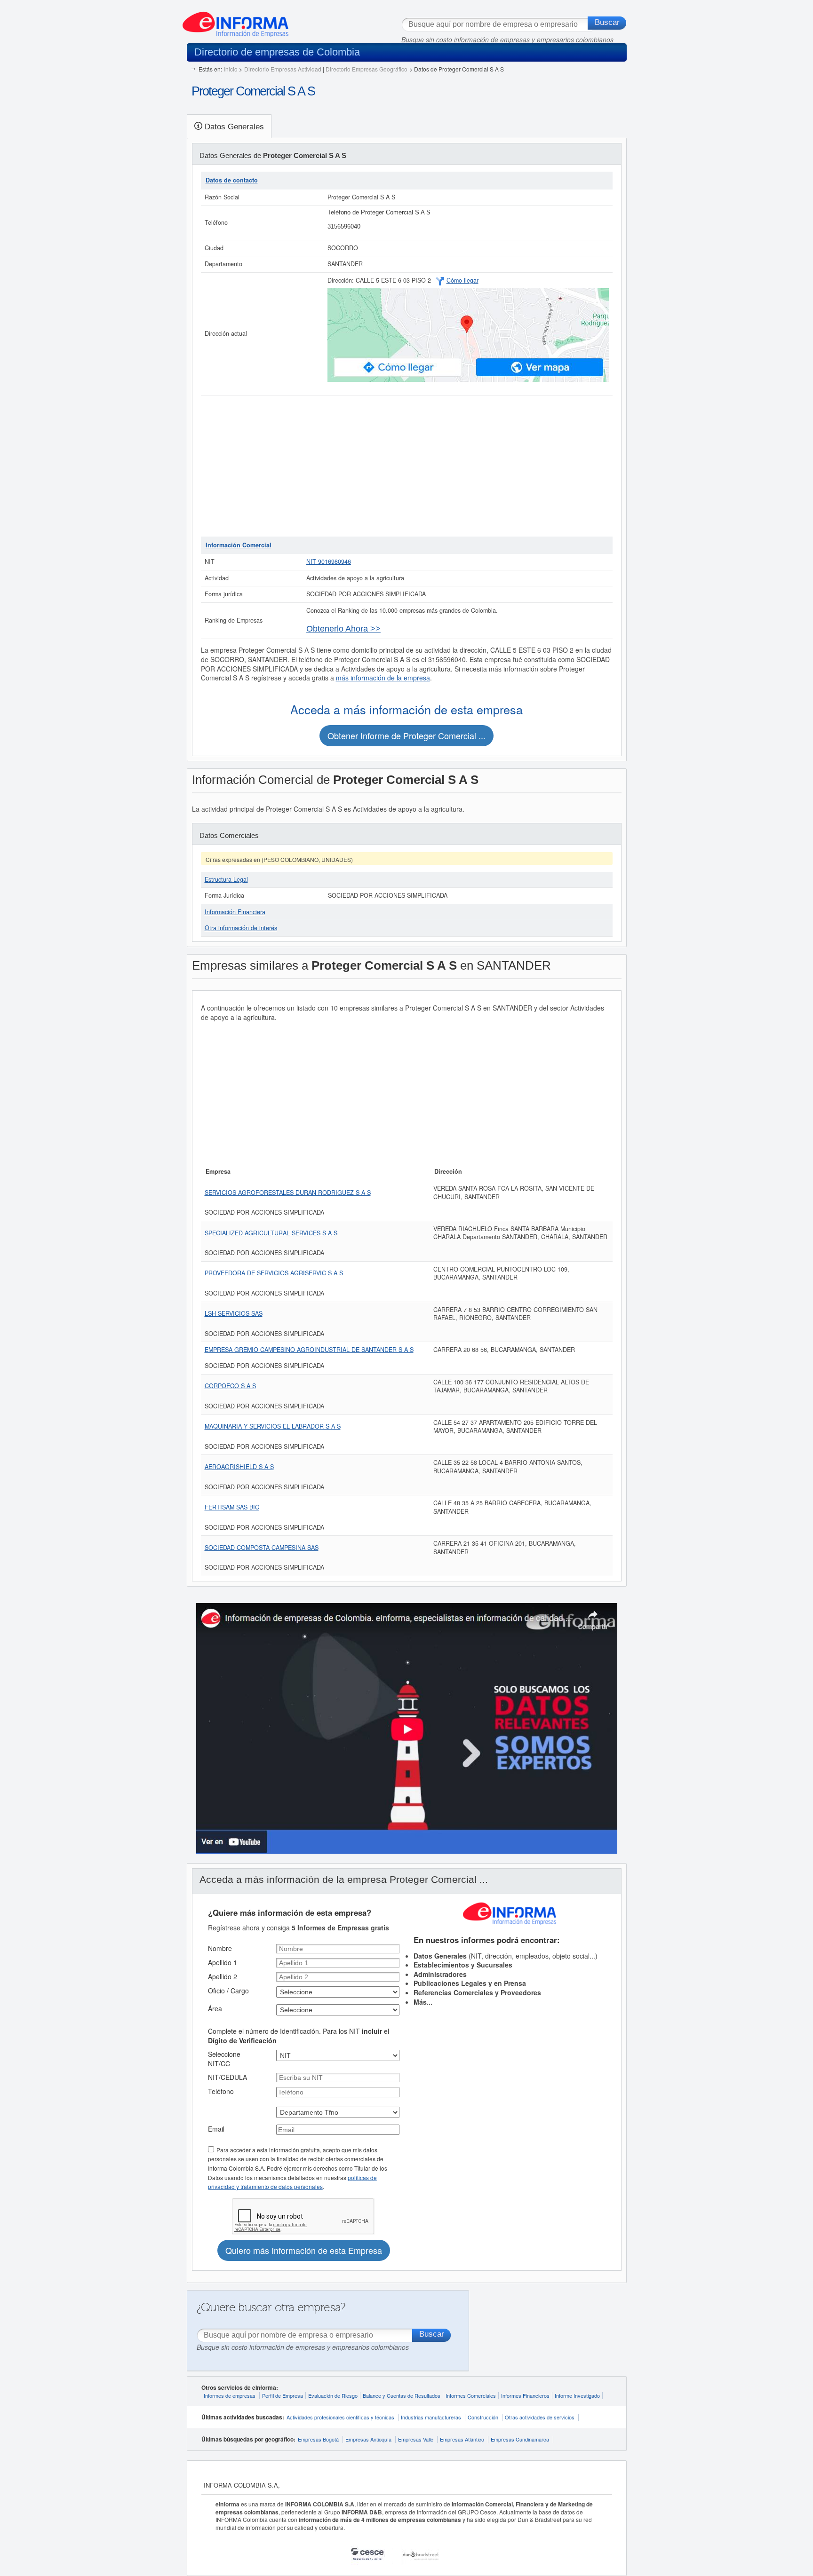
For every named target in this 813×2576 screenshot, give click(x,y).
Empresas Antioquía (368, 2439)
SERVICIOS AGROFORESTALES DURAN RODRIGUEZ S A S (288, 1193)
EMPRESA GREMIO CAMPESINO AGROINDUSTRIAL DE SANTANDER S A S (309, 1350)
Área (215, 2008)
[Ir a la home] (235, 21)
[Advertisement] (407, 466)
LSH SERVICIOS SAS (234, 1313)
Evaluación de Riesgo (333, 2395)
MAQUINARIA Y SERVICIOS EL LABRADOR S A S (273, 1426)
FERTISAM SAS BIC (232, 1507)
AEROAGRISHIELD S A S (239, 1467)
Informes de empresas (230, 2395)
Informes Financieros (525, 2395)
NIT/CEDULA (227, 2077)
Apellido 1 (223, 1962)
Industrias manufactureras (431, 2417)
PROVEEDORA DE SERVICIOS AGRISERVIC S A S (274, 1273)
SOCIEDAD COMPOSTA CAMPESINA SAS (262, 1548)
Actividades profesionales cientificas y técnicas (340, 2417)
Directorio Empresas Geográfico (367, 69)
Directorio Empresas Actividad (283, 69)
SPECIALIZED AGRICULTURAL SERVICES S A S (271, 1233)
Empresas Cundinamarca (520, 2439)
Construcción (483, 2417)
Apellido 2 (223, 1976)
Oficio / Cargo (228, 1991)
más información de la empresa (383, 678)
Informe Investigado (577, 2395)
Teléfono (221, 2091)
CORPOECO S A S (230, 1386)
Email (216, 2129)
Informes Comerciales (471, 2395)
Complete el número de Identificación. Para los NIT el (299, 2036)
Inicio (231, 69)
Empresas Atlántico (462, 2439)
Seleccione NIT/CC (224, 2059)
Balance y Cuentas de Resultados (402, 2395)
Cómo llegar (462, 280)
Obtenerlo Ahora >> (343, 629)
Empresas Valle (416, 2439)
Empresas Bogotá (318, 2439)
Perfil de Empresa (283, 2395)
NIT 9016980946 (329, 561)
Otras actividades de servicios (540, 2417)
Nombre (220, 1948)
